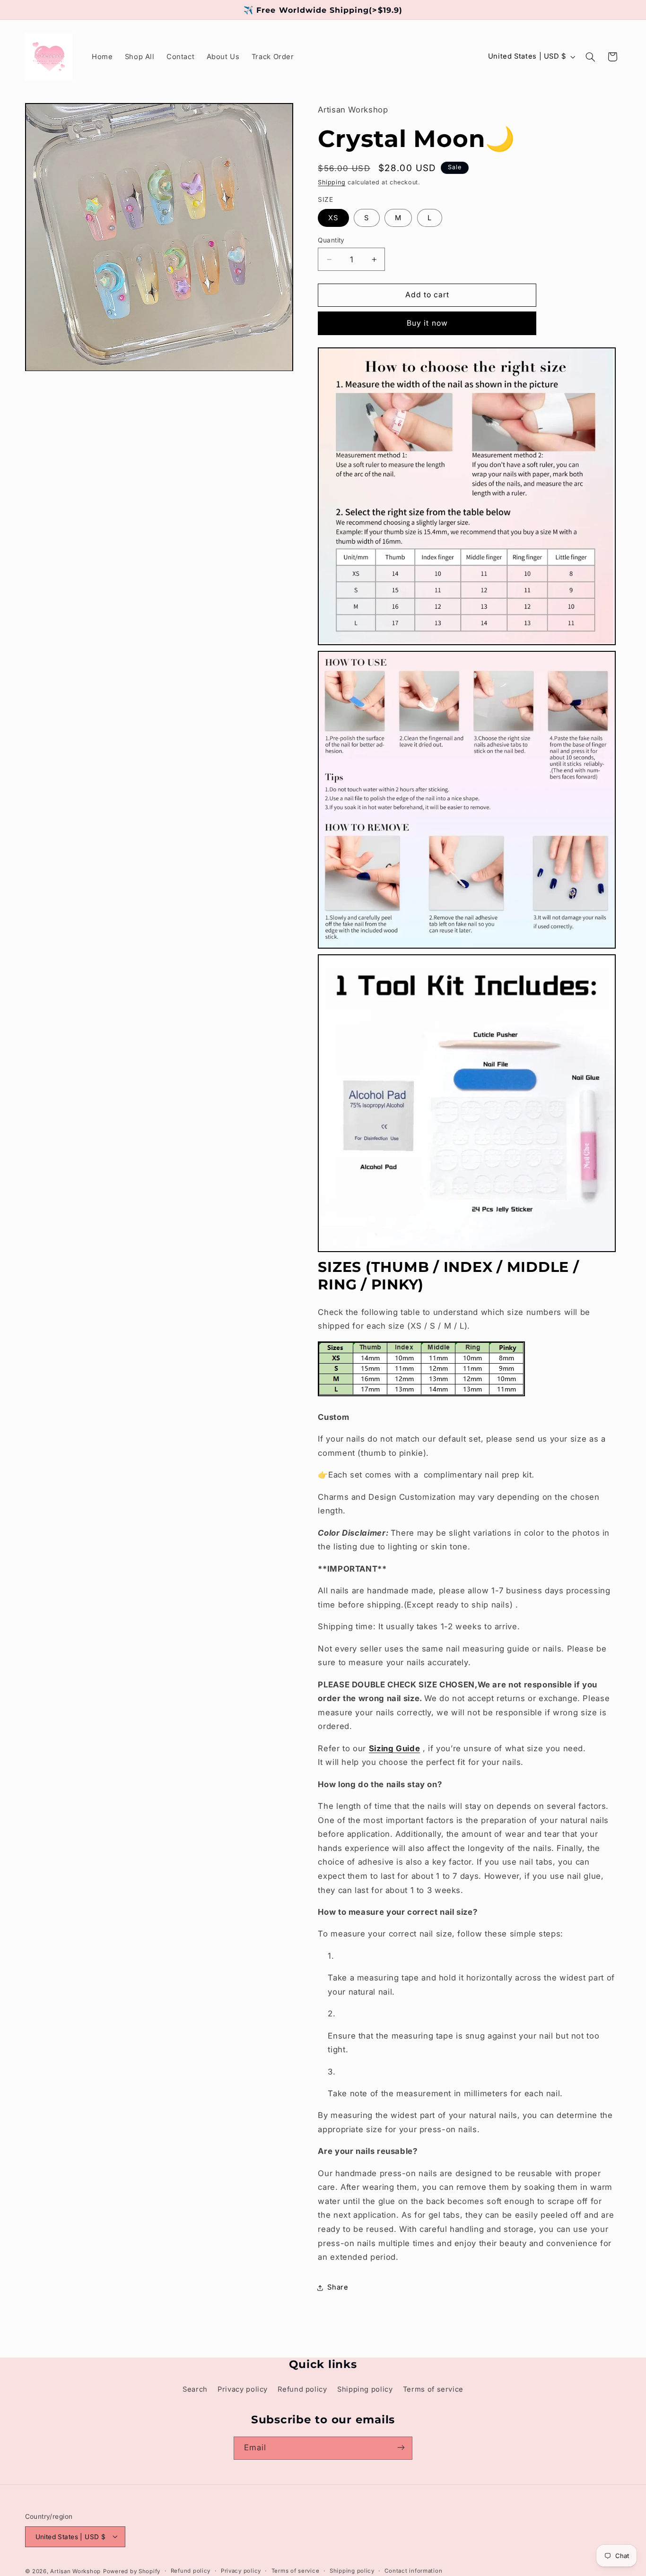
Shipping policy (365, 2389)
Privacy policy (243, 2389)
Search (195, 2389)
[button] (590, 57)
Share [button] (338, 2288)
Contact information (413, 2571)
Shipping (332, 182)
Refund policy (302, 2389)
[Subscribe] (401, 2448)
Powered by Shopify (132, 2571)
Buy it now (427, 323)
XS (333, 218)
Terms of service (433, 2389)
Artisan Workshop (75, 2571)
